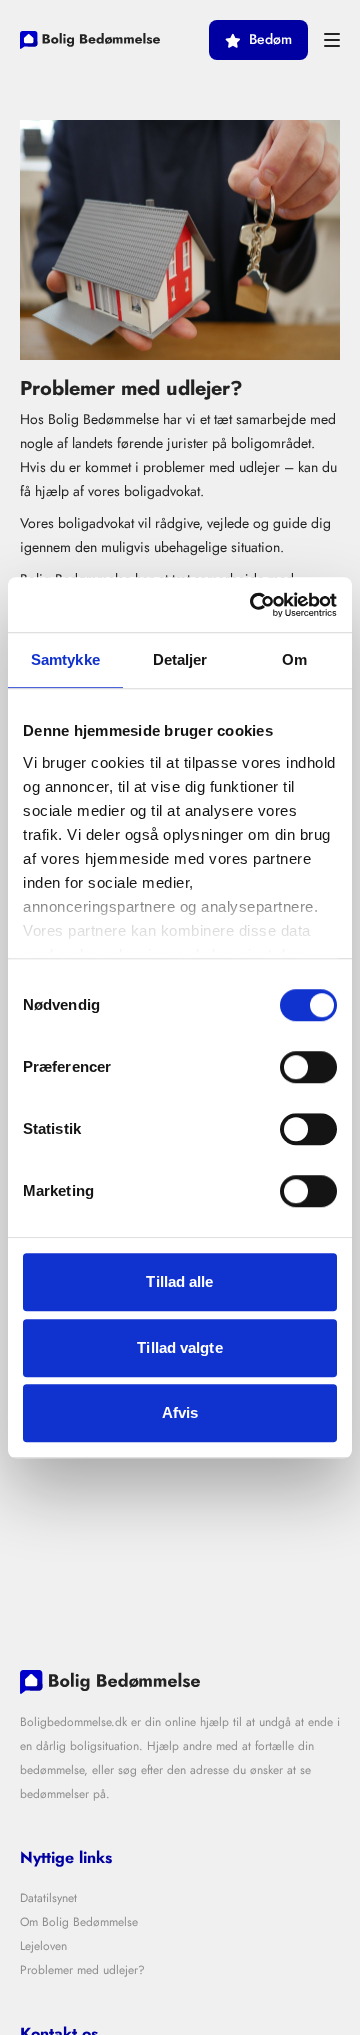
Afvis (180, 1412)
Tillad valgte (179, 1347)
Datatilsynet (48, 1898)
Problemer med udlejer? (82, 1970)
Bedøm (270, 39)
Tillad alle (179, 1281)
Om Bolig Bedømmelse (79, 1922)
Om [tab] (294, 659)
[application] (354, 2030)
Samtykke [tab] (65, 659)
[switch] (308, 1067)
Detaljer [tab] (180, 659)
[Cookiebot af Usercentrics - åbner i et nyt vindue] (254, 605)
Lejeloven (43, 1946)
